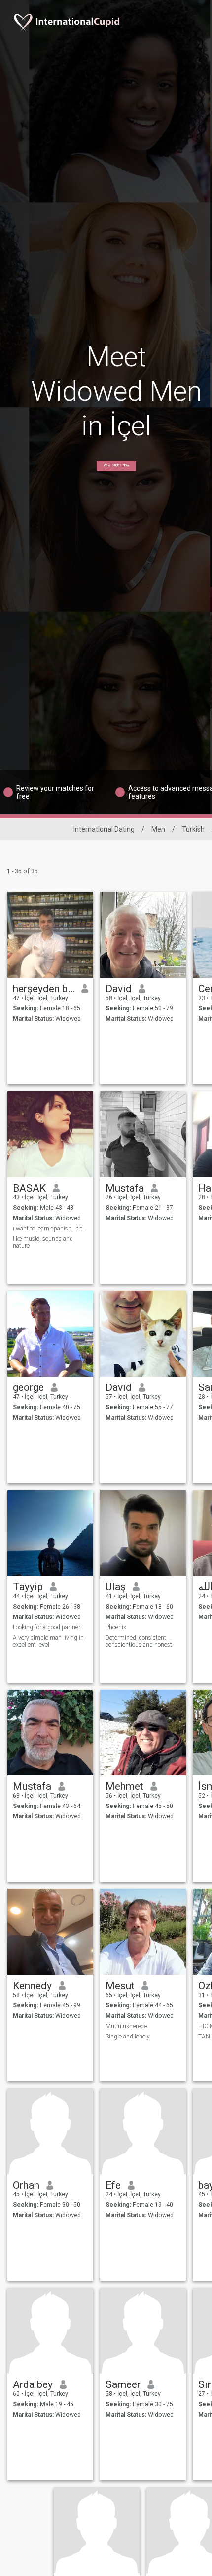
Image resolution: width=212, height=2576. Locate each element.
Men (158, 829)
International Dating (104, 829)
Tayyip (28, 1587)
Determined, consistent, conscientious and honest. (140, 1641)
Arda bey (33, 2384)
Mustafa (125, 1188)
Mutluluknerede (126, 2026)
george (28, 1387)
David (119, 989)
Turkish (193, 829)
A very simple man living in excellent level (48, 1641)
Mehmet (124, 1786)
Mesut (120, 1986)
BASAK (29, 1188)
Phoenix (116, 1627)
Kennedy (32, 1986)
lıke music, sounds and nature (43, 1242)
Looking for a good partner (47, 1627)
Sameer (123, 2384)
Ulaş (116, 1587)
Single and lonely (128, 2037)
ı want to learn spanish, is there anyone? (51, 1229)
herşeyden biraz (44, 989)
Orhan (26, 2185)
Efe (113, 2185)
